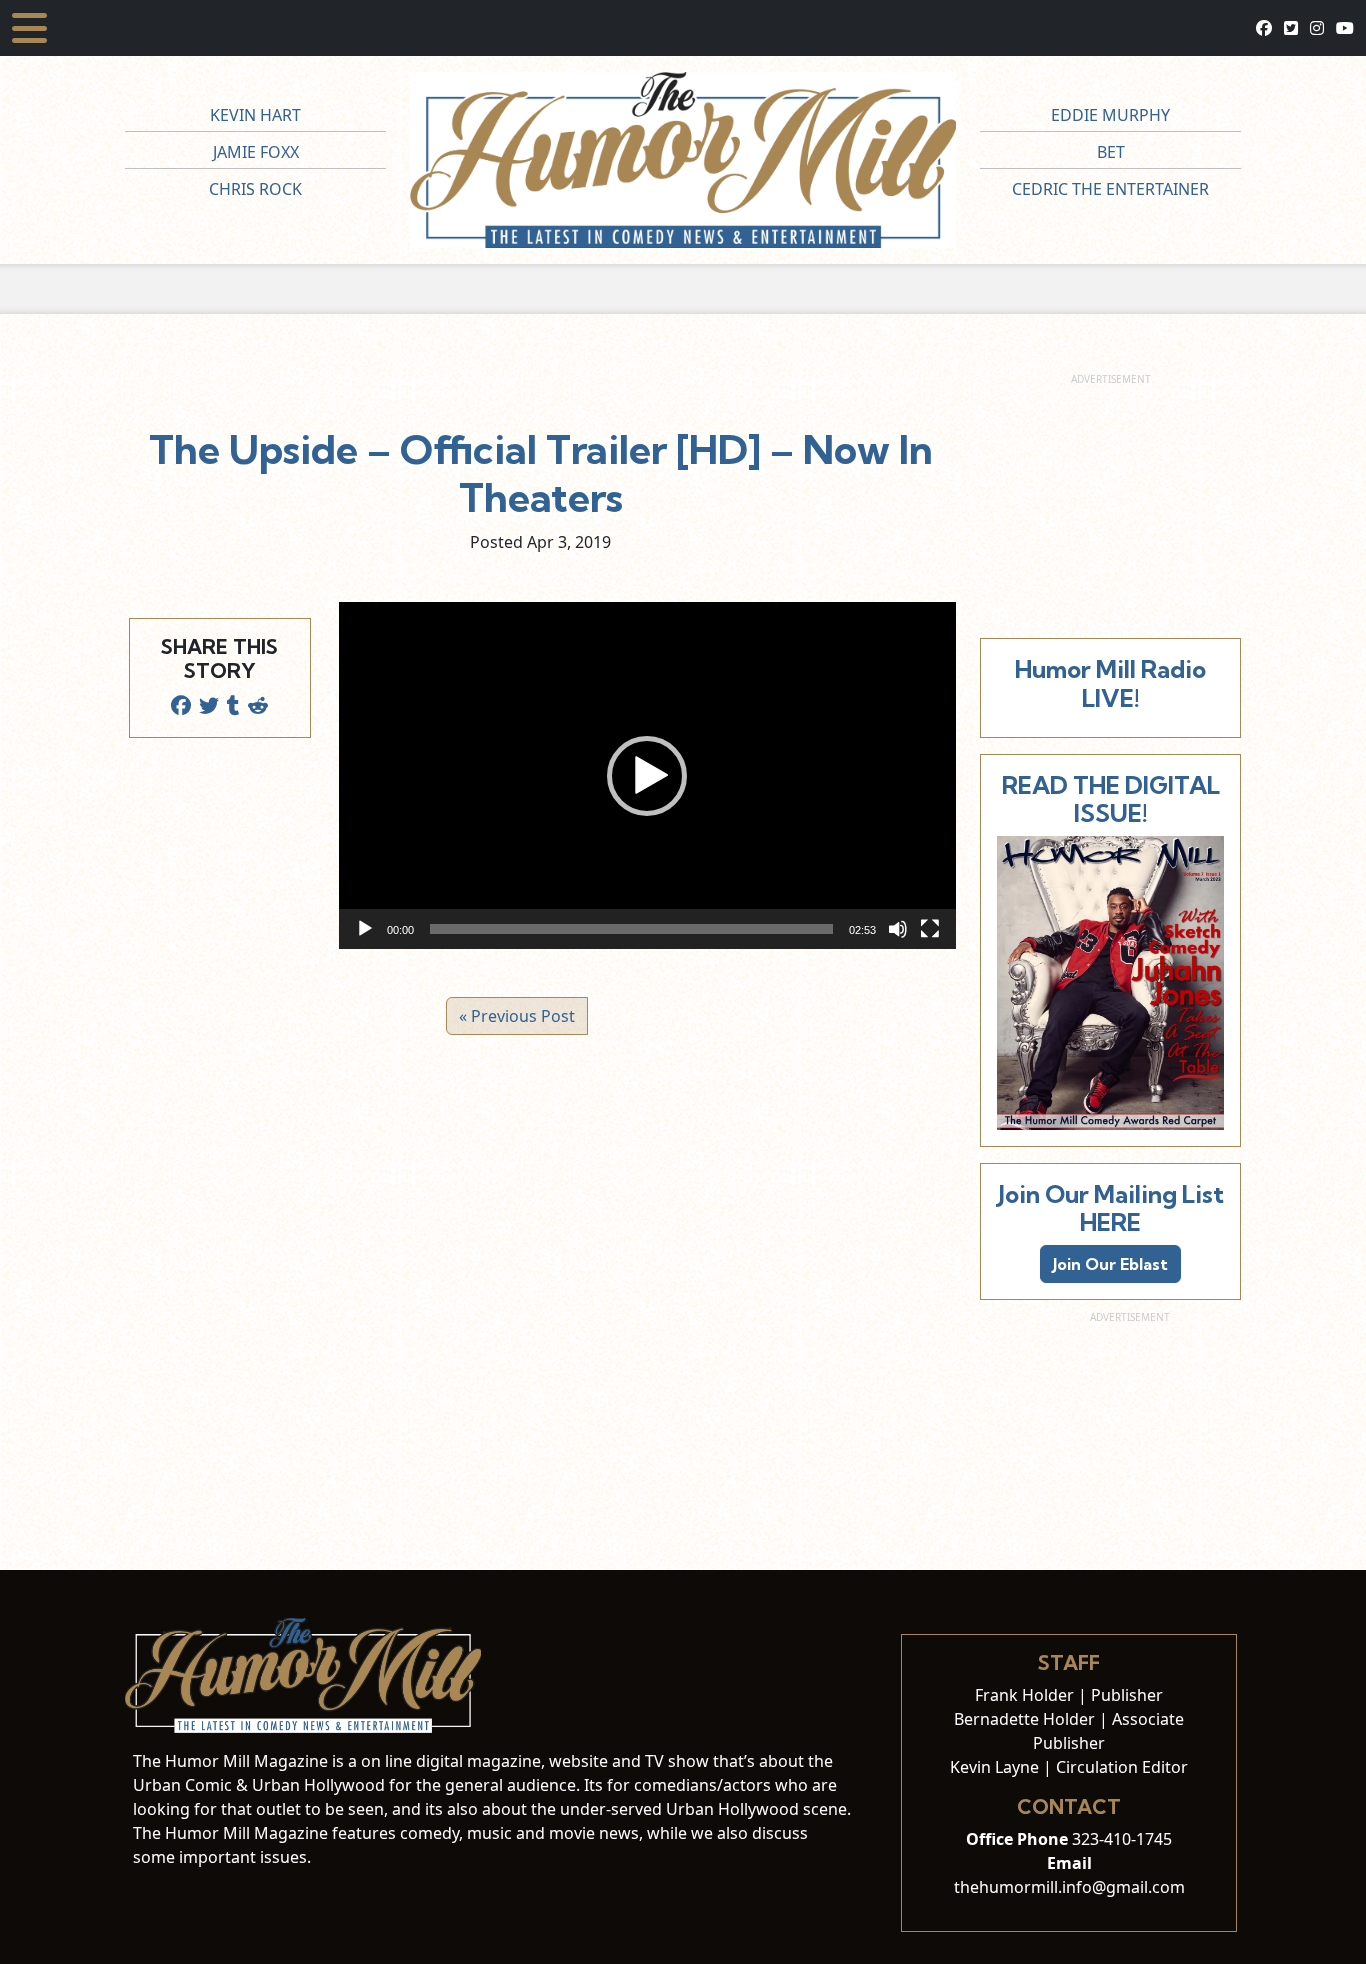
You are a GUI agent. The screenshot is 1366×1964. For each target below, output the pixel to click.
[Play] (365, 929)
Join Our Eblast (1110, 1264)
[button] (647, 776)
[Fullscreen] (930, 929)
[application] (647, 775)
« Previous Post (517, 1016)
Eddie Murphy (1110, 115)
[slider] (631, 929)
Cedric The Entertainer (1110, 189)
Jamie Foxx (256, 152)
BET (1111, 152)
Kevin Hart (255, 115)
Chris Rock (255, 189)
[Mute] (898, 929)
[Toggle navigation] (29, 28)
